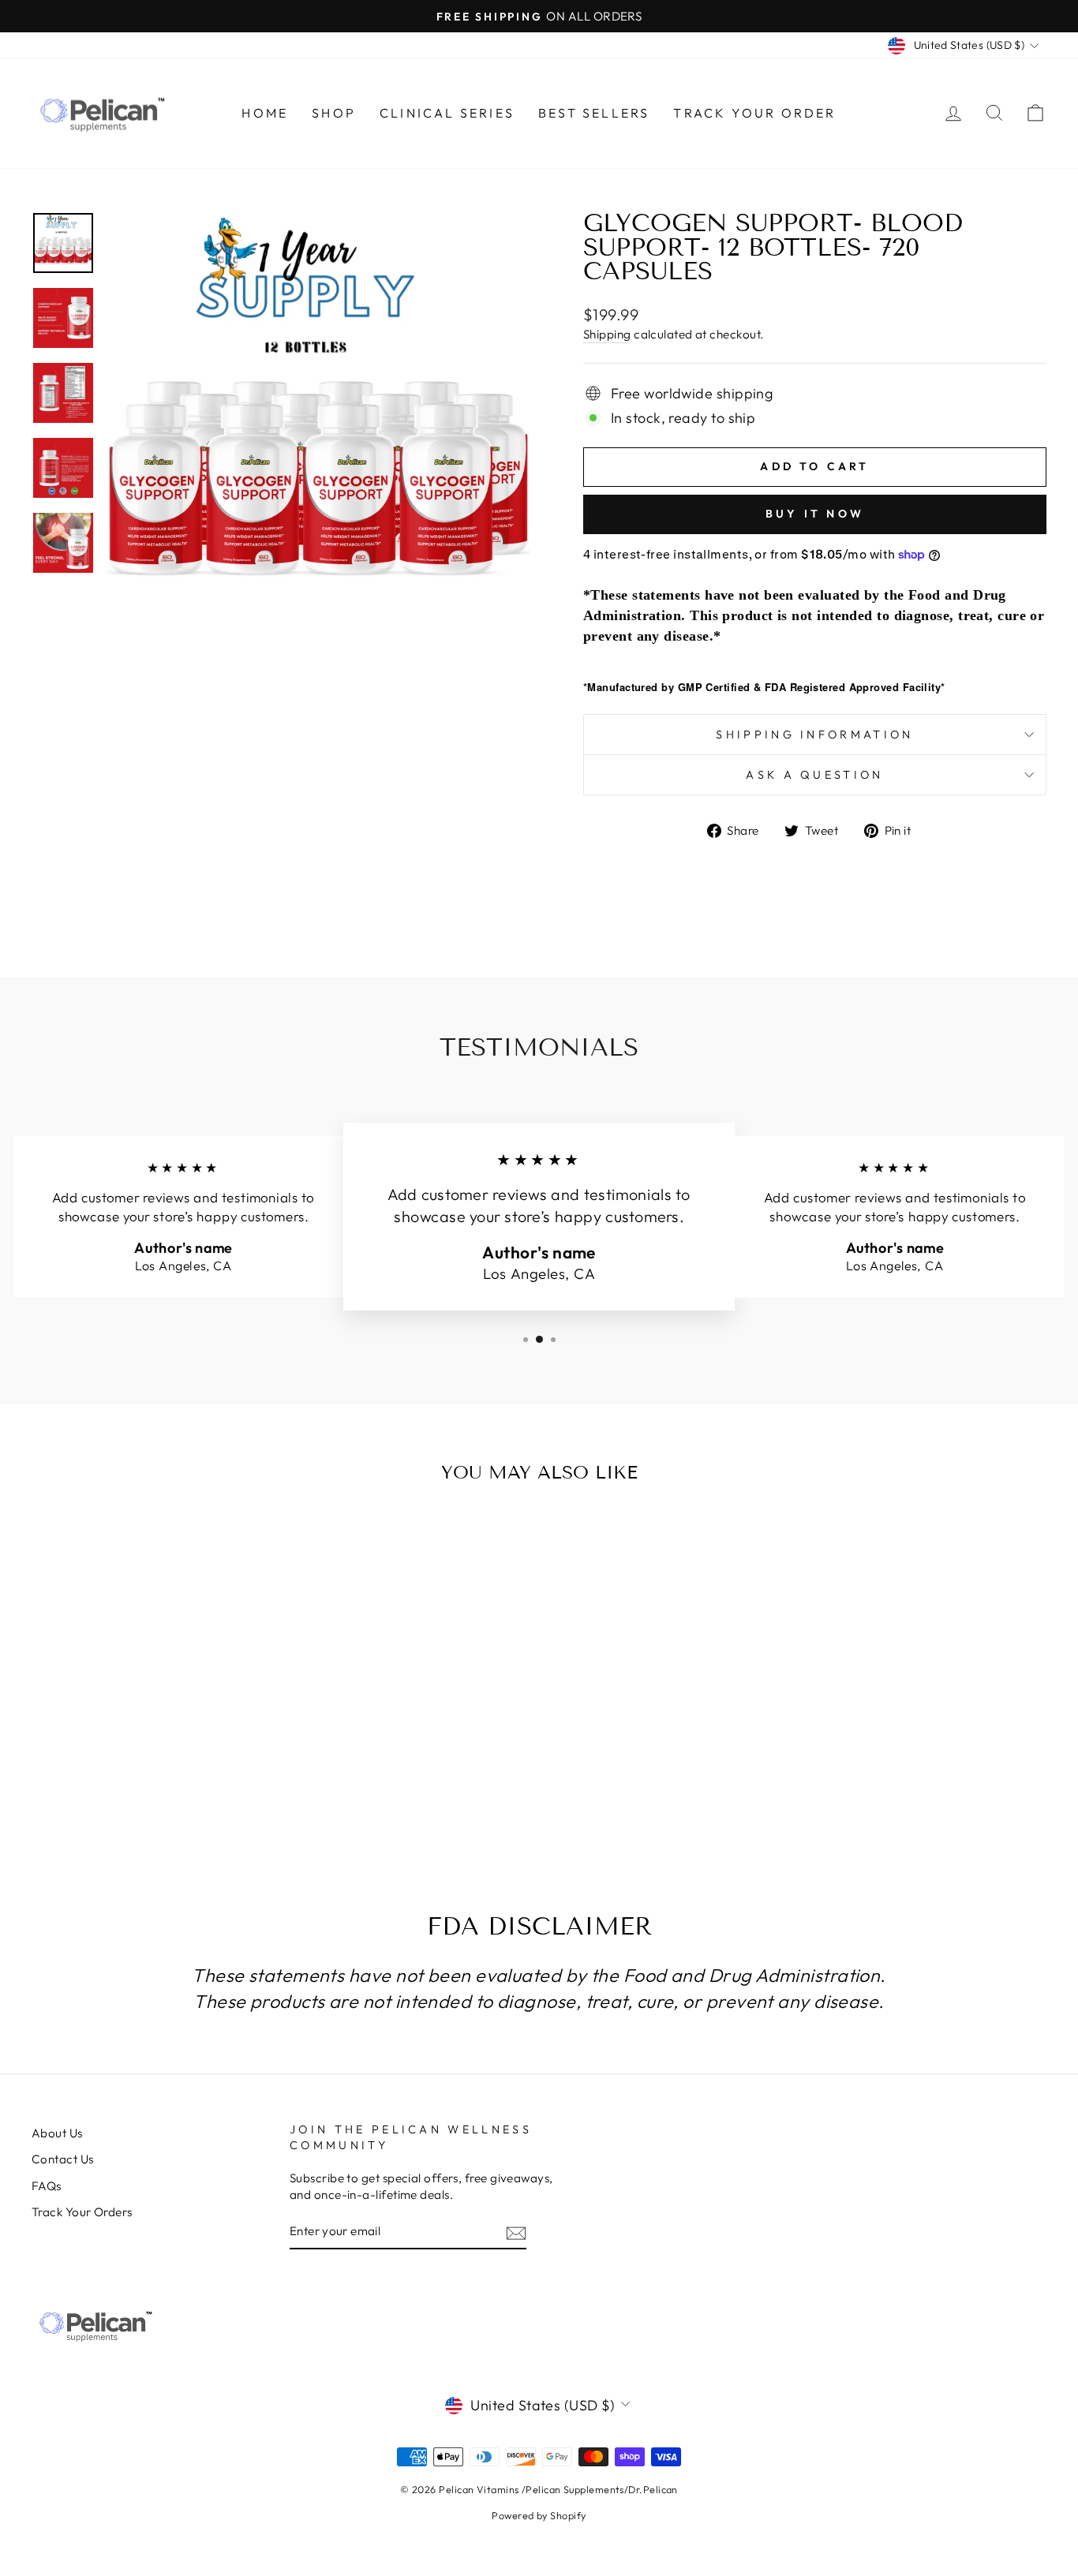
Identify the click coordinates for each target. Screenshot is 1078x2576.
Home (265, 113)
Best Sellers (594, 113)
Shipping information (814, 735)
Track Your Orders (82, 2212)
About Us (57, 2133)
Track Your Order (754, 113)
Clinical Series (447, 113)
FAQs (47, 2186)
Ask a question (814, 775)
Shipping (607, 334)
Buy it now (815, 514)
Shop (334, 113)
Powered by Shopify (539, 2515)
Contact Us (63, 2159)
